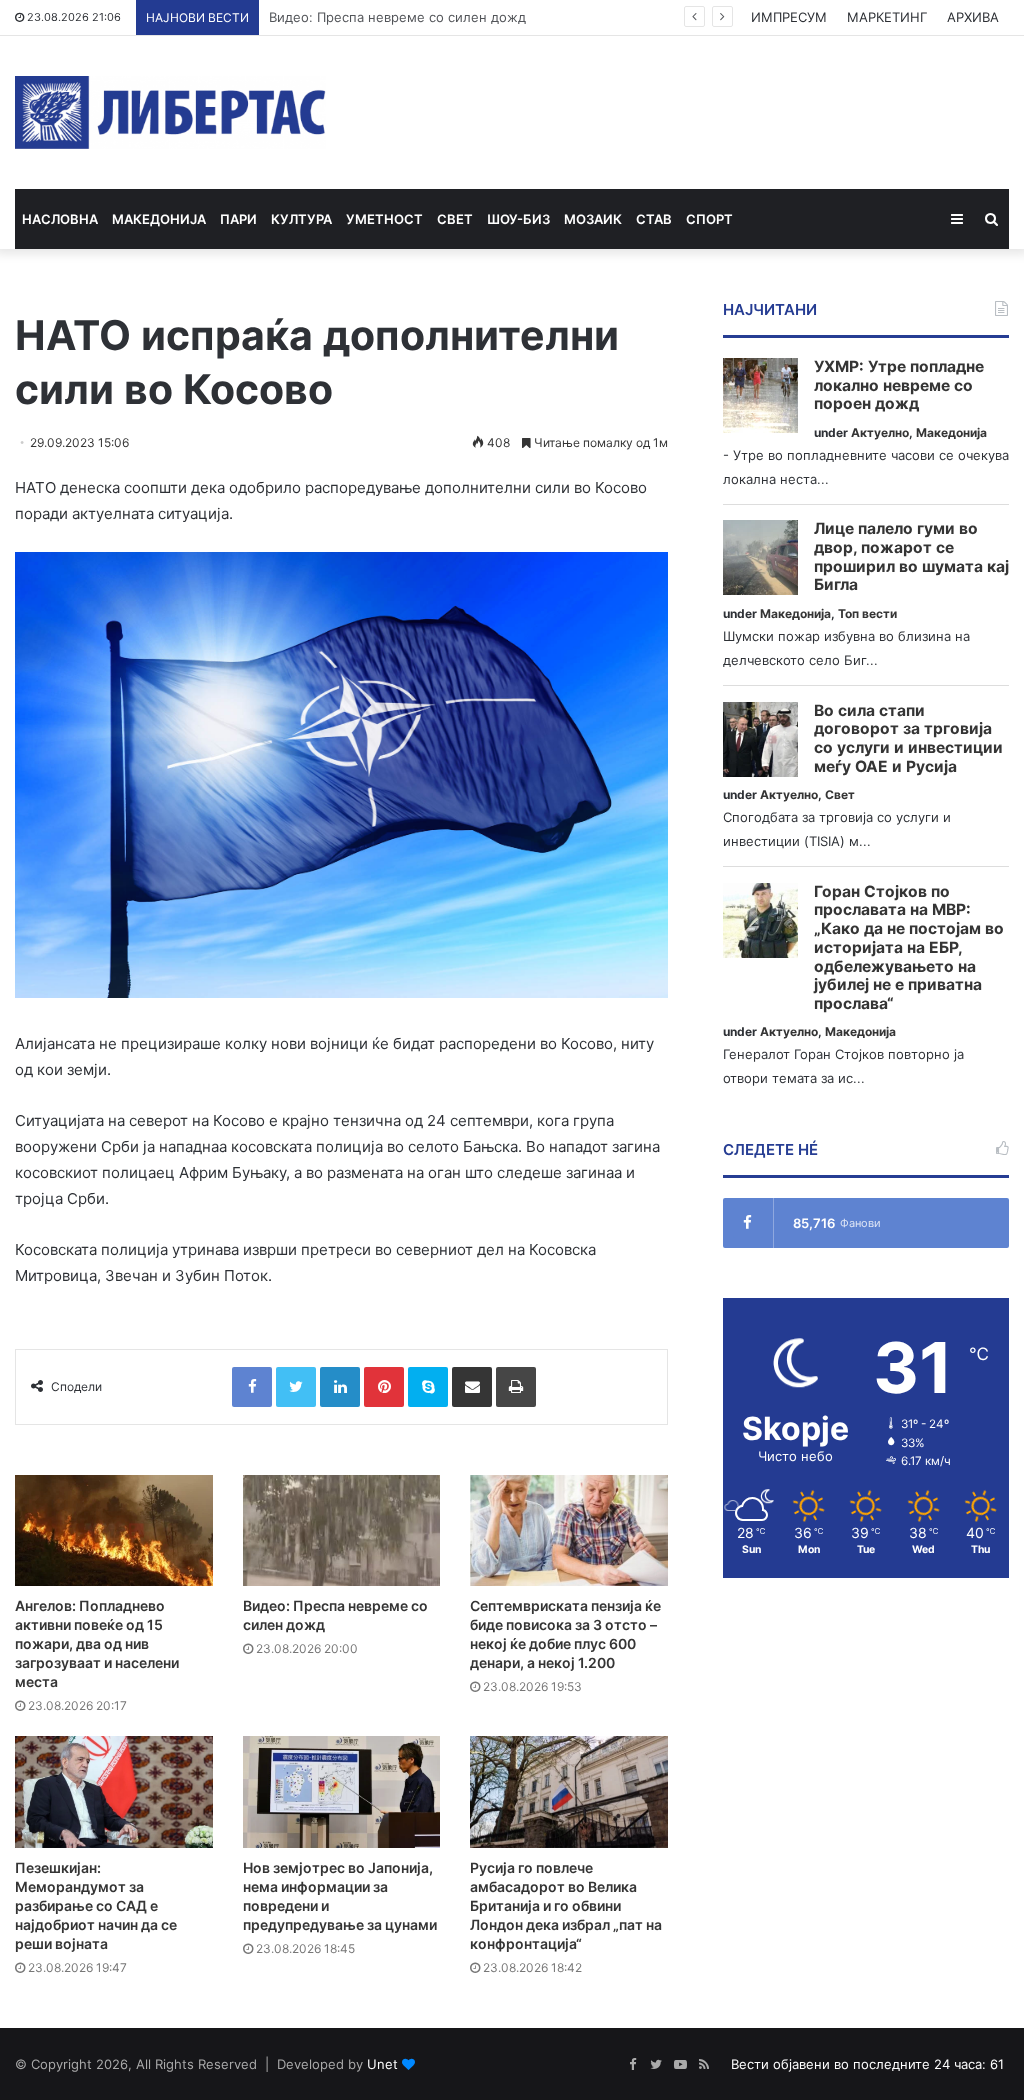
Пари (238, 219)
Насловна (60, 219)
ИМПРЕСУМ (789, 17)
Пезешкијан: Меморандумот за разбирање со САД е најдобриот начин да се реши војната (96, 1905)
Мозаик (593, 219)
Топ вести (867, 613)
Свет (455, 219)
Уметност (384, 219)
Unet (382, 2064)
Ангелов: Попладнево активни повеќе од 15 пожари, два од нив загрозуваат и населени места (97, 1643)
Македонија (159, 219)
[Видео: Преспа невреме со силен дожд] (342, 1530)
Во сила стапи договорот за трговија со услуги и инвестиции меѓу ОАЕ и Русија (908, 739)
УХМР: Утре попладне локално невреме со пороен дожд (899, 385)
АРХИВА (973, 17)
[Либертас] (170, 112)
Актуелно (880, 432)
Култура (301, 219)
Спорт (709, 219)
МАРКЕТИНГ (887, 17)
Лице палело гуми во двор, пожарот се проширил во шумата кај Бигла (911, 557)
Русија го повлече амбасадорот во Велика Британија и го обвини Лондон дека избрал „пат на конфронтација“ (566, 1905)
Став (654, 219)
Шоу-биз (518, 219)
